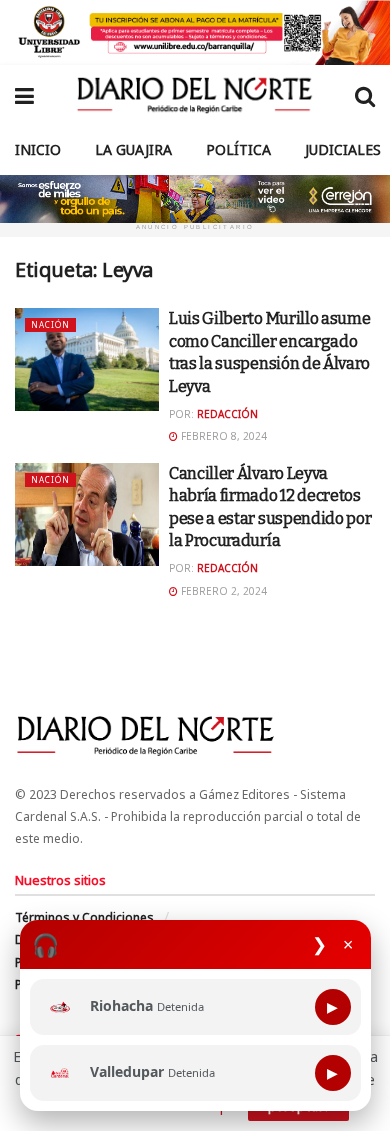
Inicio (38, 149)
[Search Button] (365, 95)
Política (238, 149)
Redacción (227, 414)
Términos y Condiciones (84, 917)
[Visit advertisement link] (195, 32)
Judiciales (343, 149)
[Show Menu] (24, 95)
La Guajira (133, 149)
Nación (50, 324)
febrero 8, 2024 (222, 436)
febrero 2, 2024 (222, 591)
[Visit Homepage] (194, 95)
